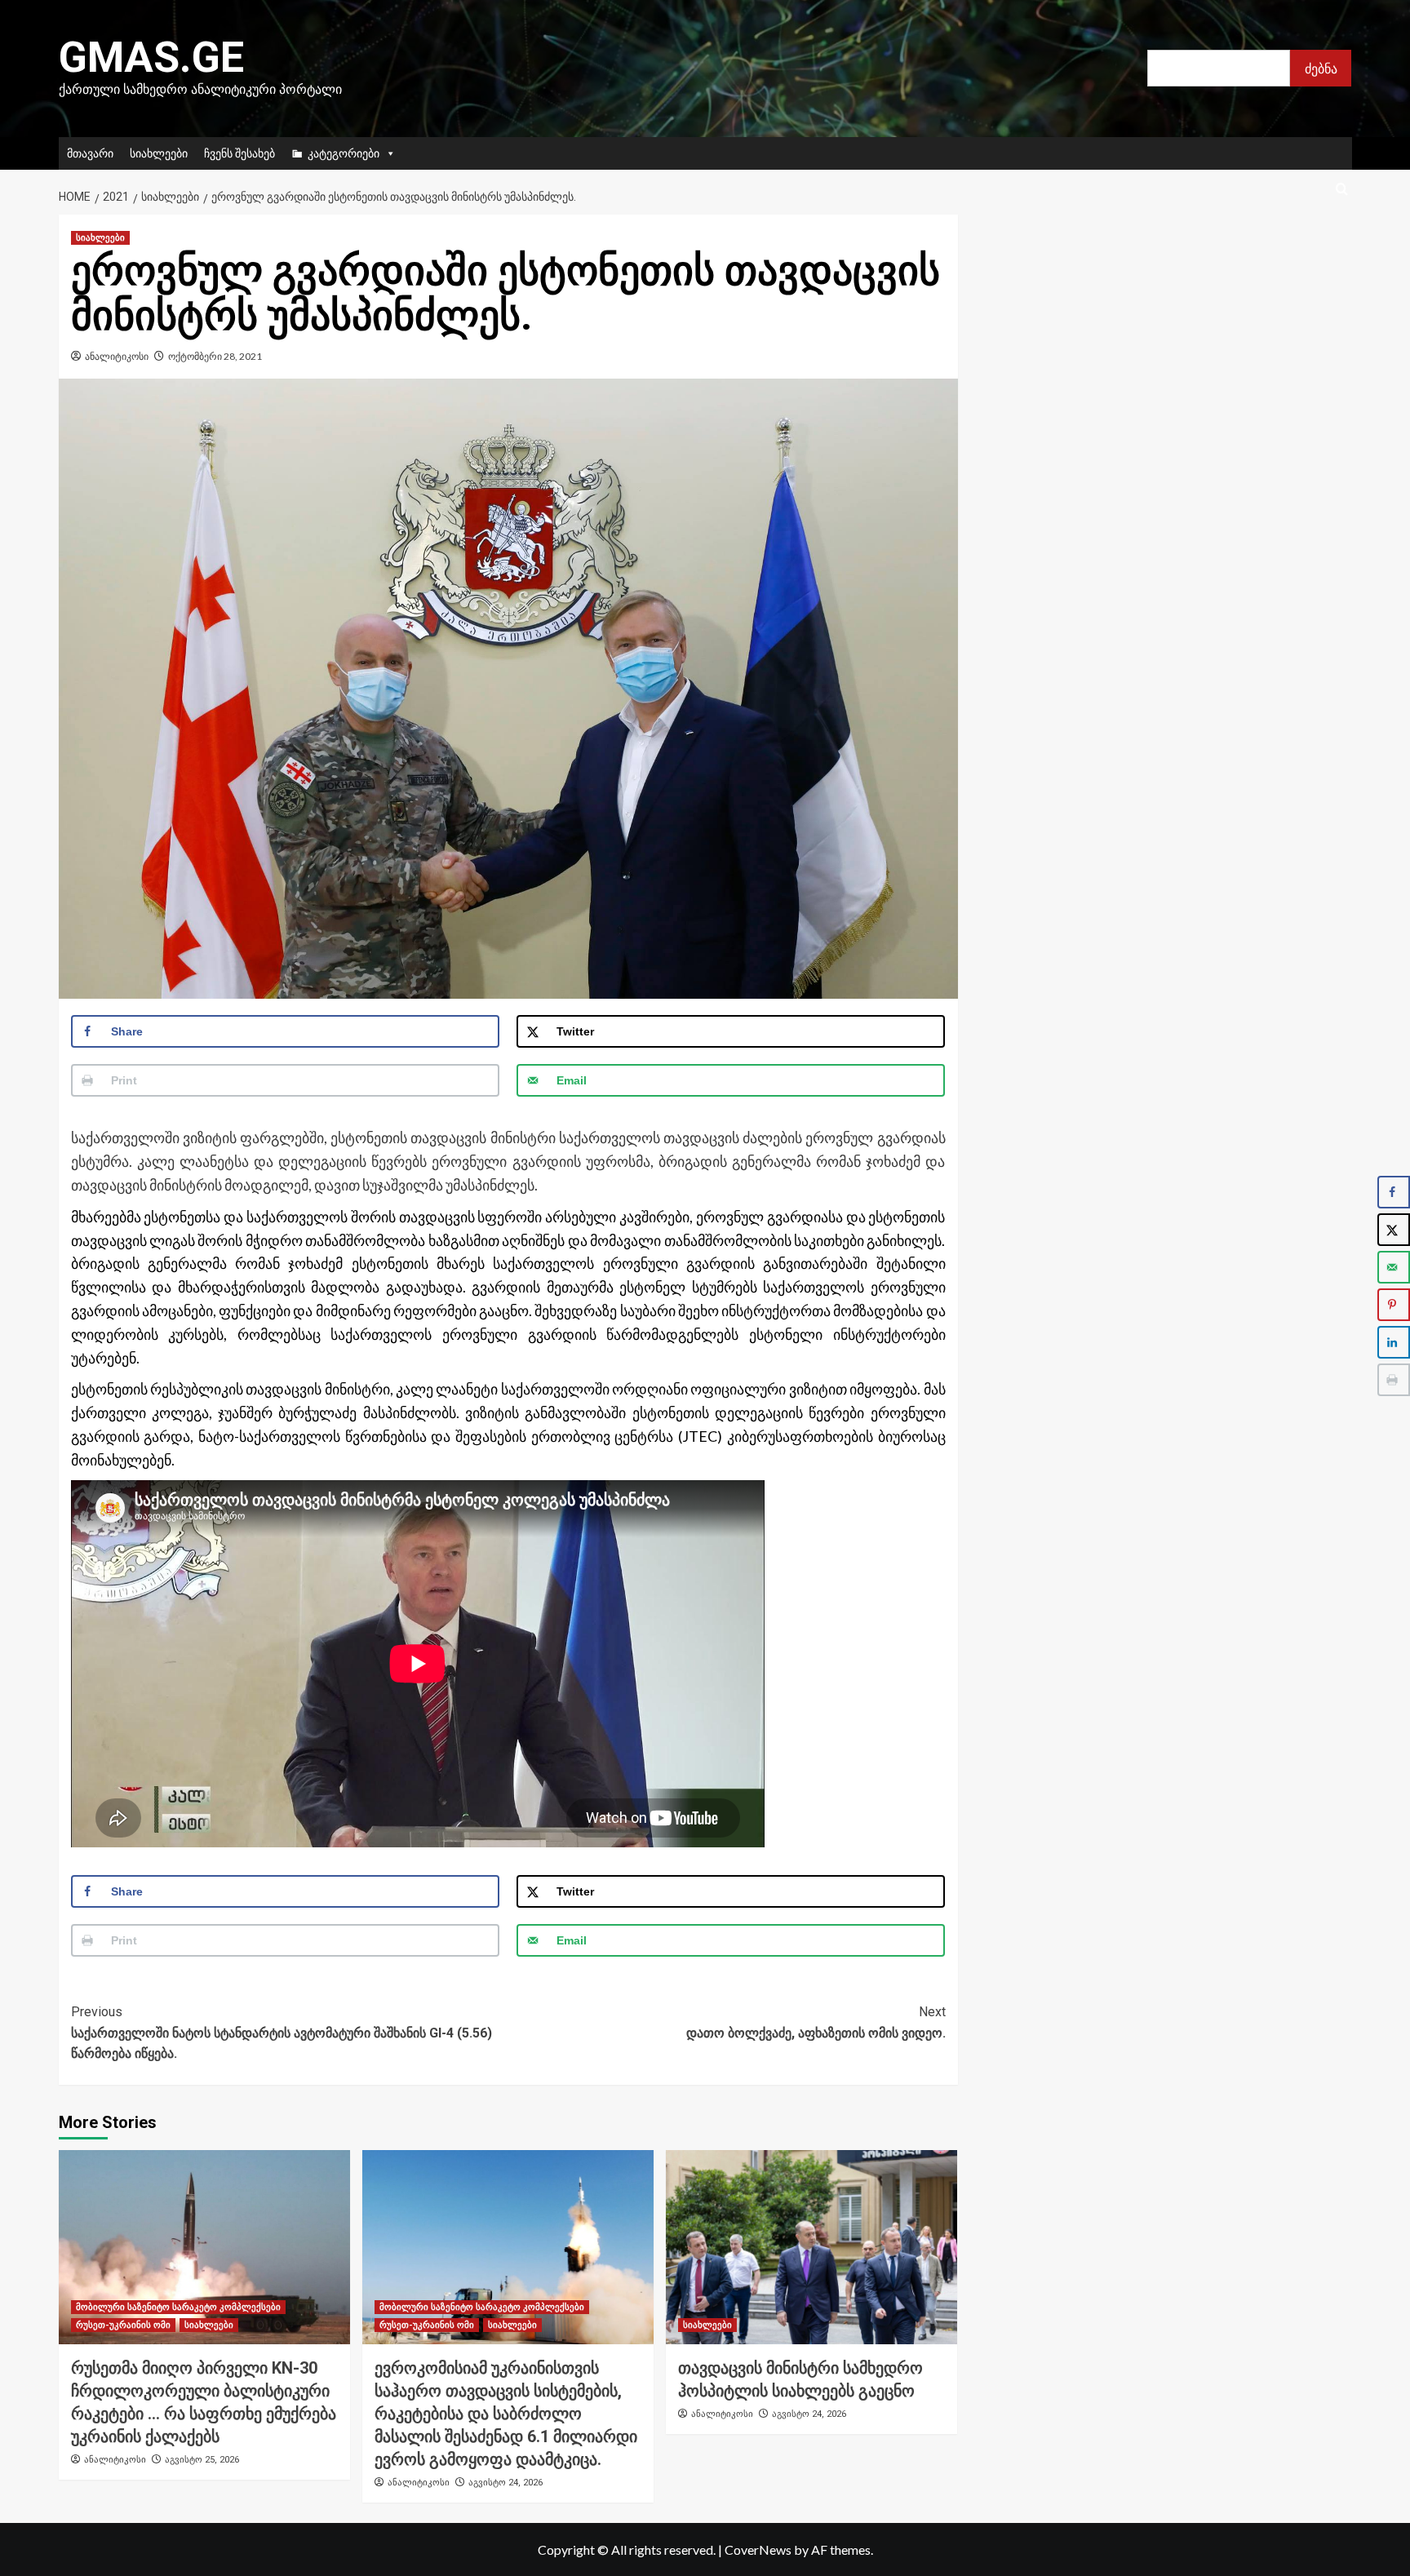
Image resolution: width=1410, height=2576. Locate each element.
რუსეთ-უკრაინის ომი (123, 2325)
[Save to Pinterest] (1394, 1305)
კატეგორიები (344, 153)
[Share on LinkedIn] (1394, 1342)
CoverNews (758, 2549)
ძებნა (1321, 68)
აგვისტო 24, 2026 (505, 2483)
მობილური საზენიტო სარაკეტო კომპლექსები (178, 2307)
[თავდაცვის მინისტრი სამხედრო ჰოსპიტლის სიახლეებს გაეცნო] (811, 2247)
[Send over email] (1394, 1267)
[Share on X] (1394, 1230)
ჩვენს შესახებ (239, 153)
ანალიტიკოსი (117, 356)
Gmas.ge (151, 58)
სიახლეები (159, 153)
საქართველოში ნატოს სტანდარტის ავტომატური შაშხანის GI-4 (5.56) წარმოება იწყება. (282, 2033)
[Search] (1342, 190)
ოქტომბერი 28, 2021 (215, 356)
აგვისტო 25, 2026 (202, 2460)
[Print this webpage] (1394, 1380)
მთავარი (90, 153)
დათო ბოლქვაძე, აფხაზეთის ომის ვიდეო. (816, 2022)
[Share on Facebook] (1394, 1192)
